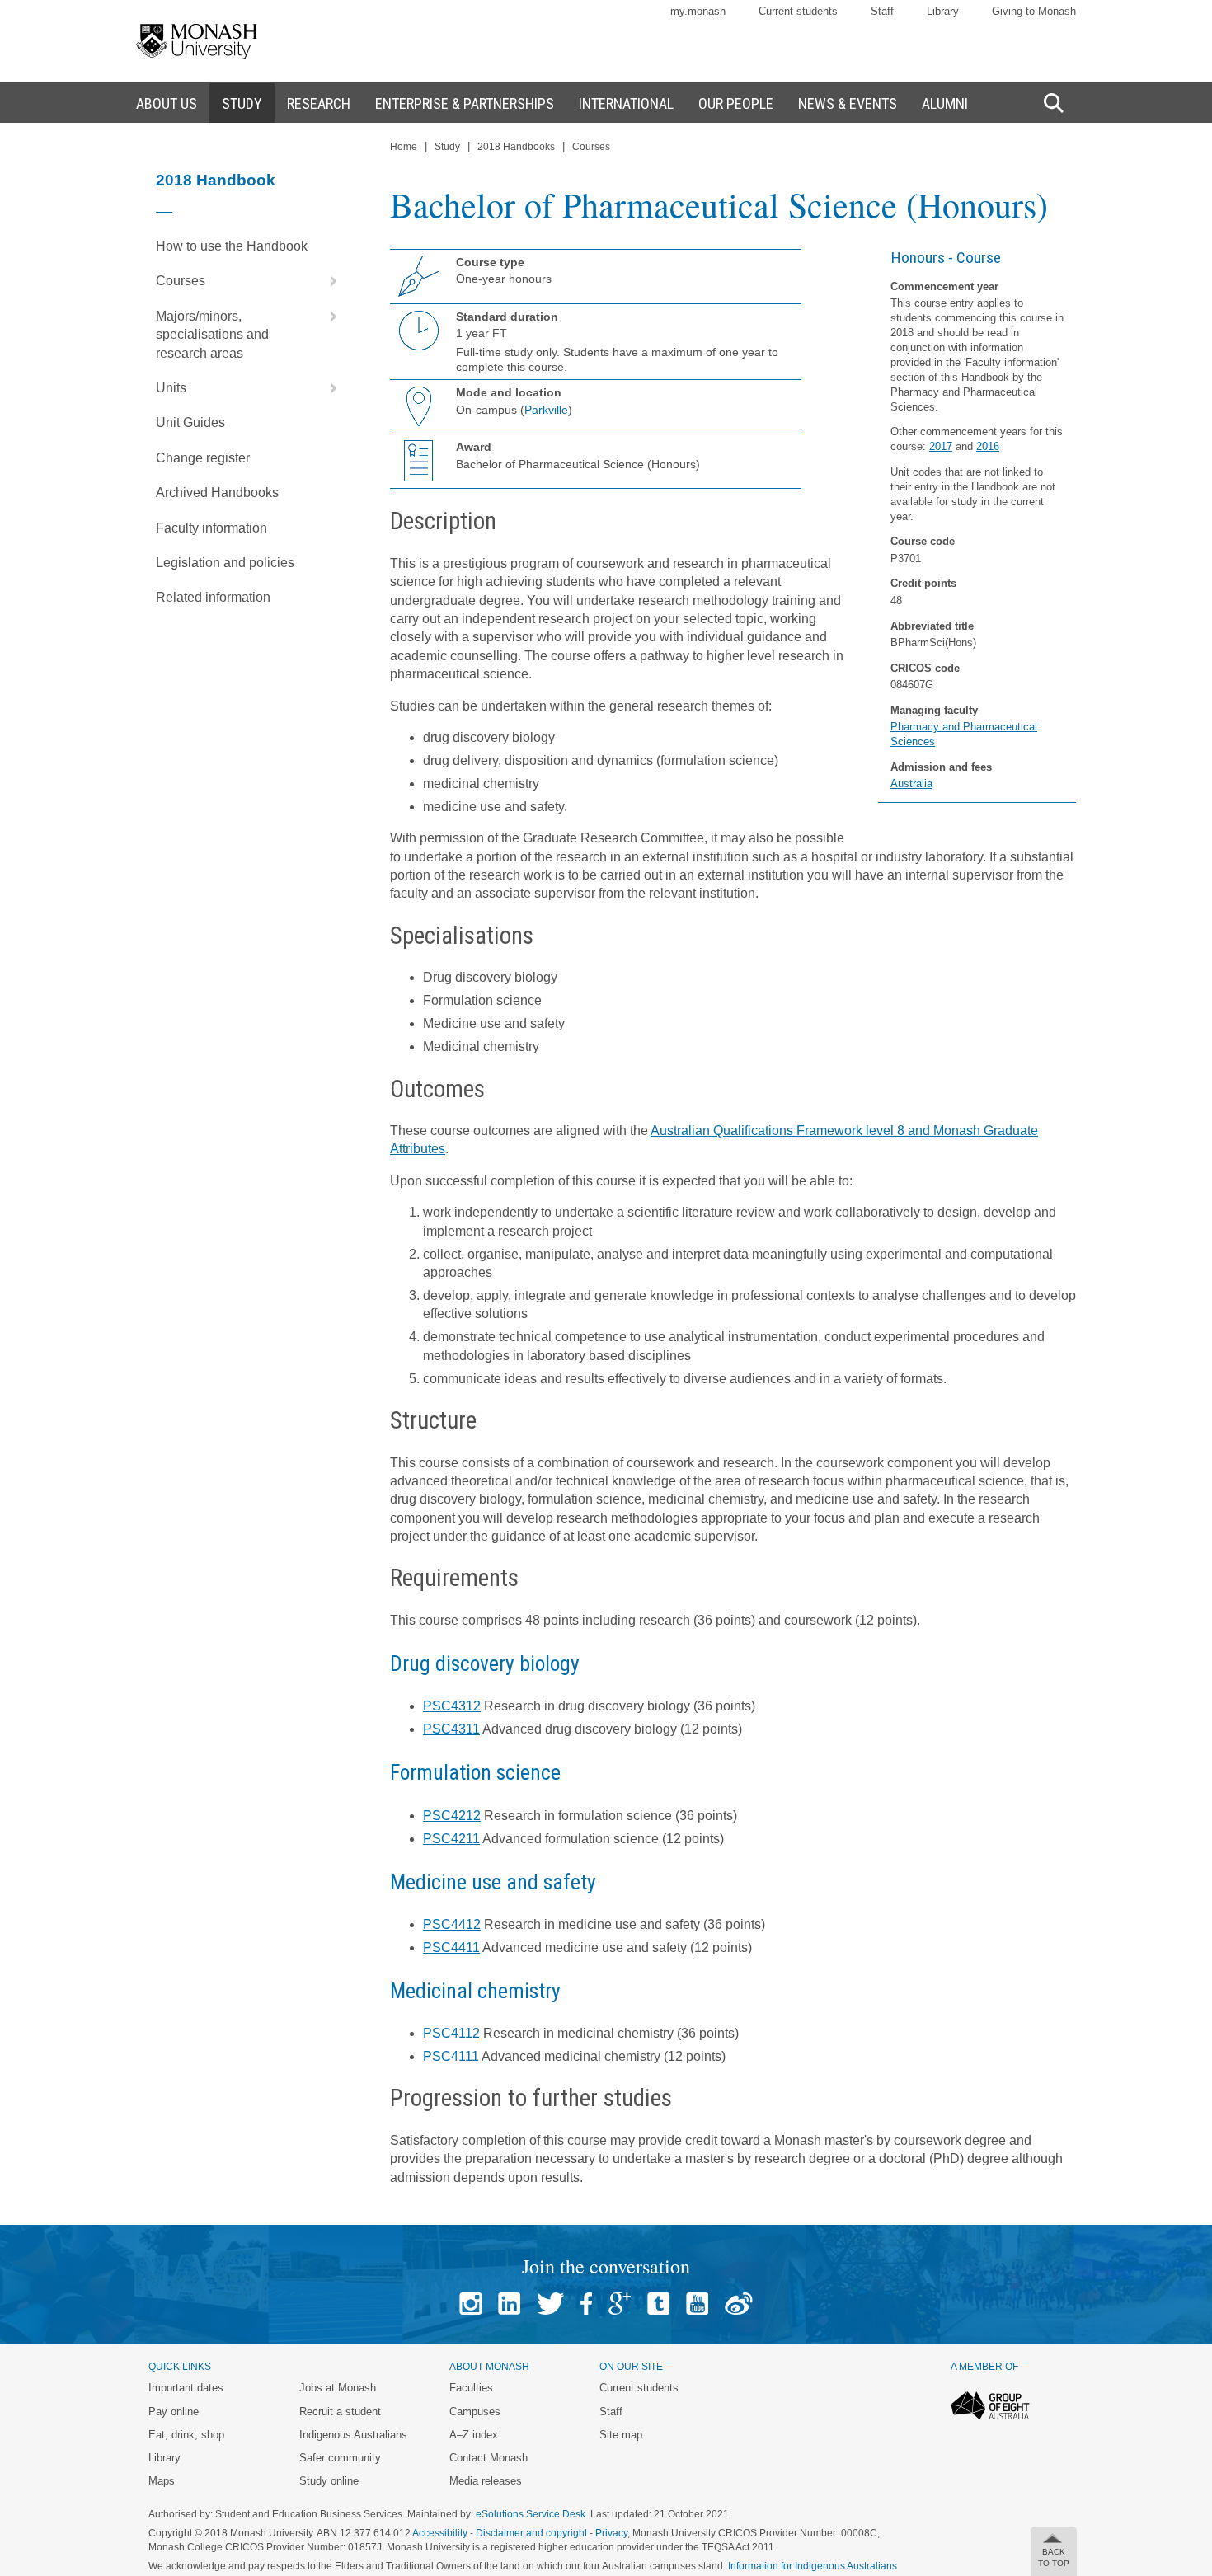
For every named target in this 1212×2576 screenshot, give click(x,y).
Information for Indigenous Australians (813, 2566)
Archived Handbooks (217, 493)
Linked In (509, 2304)
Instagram (470, 2304)
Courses (181, 281)
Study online (329, 2481)
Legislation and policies (225, 563)
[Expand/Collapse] (327, 281)
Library (943, 11)
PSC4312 (452, 1706)
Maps (162, 2481)
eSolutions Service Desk (531, 2514)
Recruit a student (340, 2412)
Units (171, 388)
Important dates (186, 2388)
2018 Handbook (216, 180)
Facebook (586, 2304)
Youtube (697, 2304)
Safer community (340, 2458)
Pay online (174, 2412)
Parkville (546, 410)
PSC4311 (451, 1729)
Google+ (620, 2304)
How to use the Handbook (232, 246)
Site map (621, 2435)
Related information (213, 597)
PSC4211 (451, 1839)
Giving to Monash (1034, 11)
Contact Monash (489, 2458)
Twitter (550, 2304)
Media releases (486, 2481)
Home (404, 147)
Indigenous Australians (353, 2435)
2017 (941, 446)
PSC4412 (452, 1924)
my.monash (698, 11)
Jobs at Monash (338, 2388)
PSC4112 (451, 2033)
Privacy (611, 2533)
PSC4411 (451, 1947)
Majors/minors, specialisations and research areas (212, 335)
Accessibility (440, 2533)
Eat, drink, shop (186, 2435)
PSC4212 (452, 1816)
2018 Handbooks (516, 147)
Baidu (739, 2304)
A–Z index (474, 2435)
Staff (882, 11)
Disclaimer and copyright (531, 2533)
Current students (798, 11)
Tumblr (658, 2304)
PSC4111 (451, 2056)
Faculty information (211, 528)
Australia (911, 784)
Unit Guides (190, 422)
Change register (203, 458)
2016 (988, 446)
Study (447, 147)
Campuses (475, 2412)
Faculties (471, 2388)
